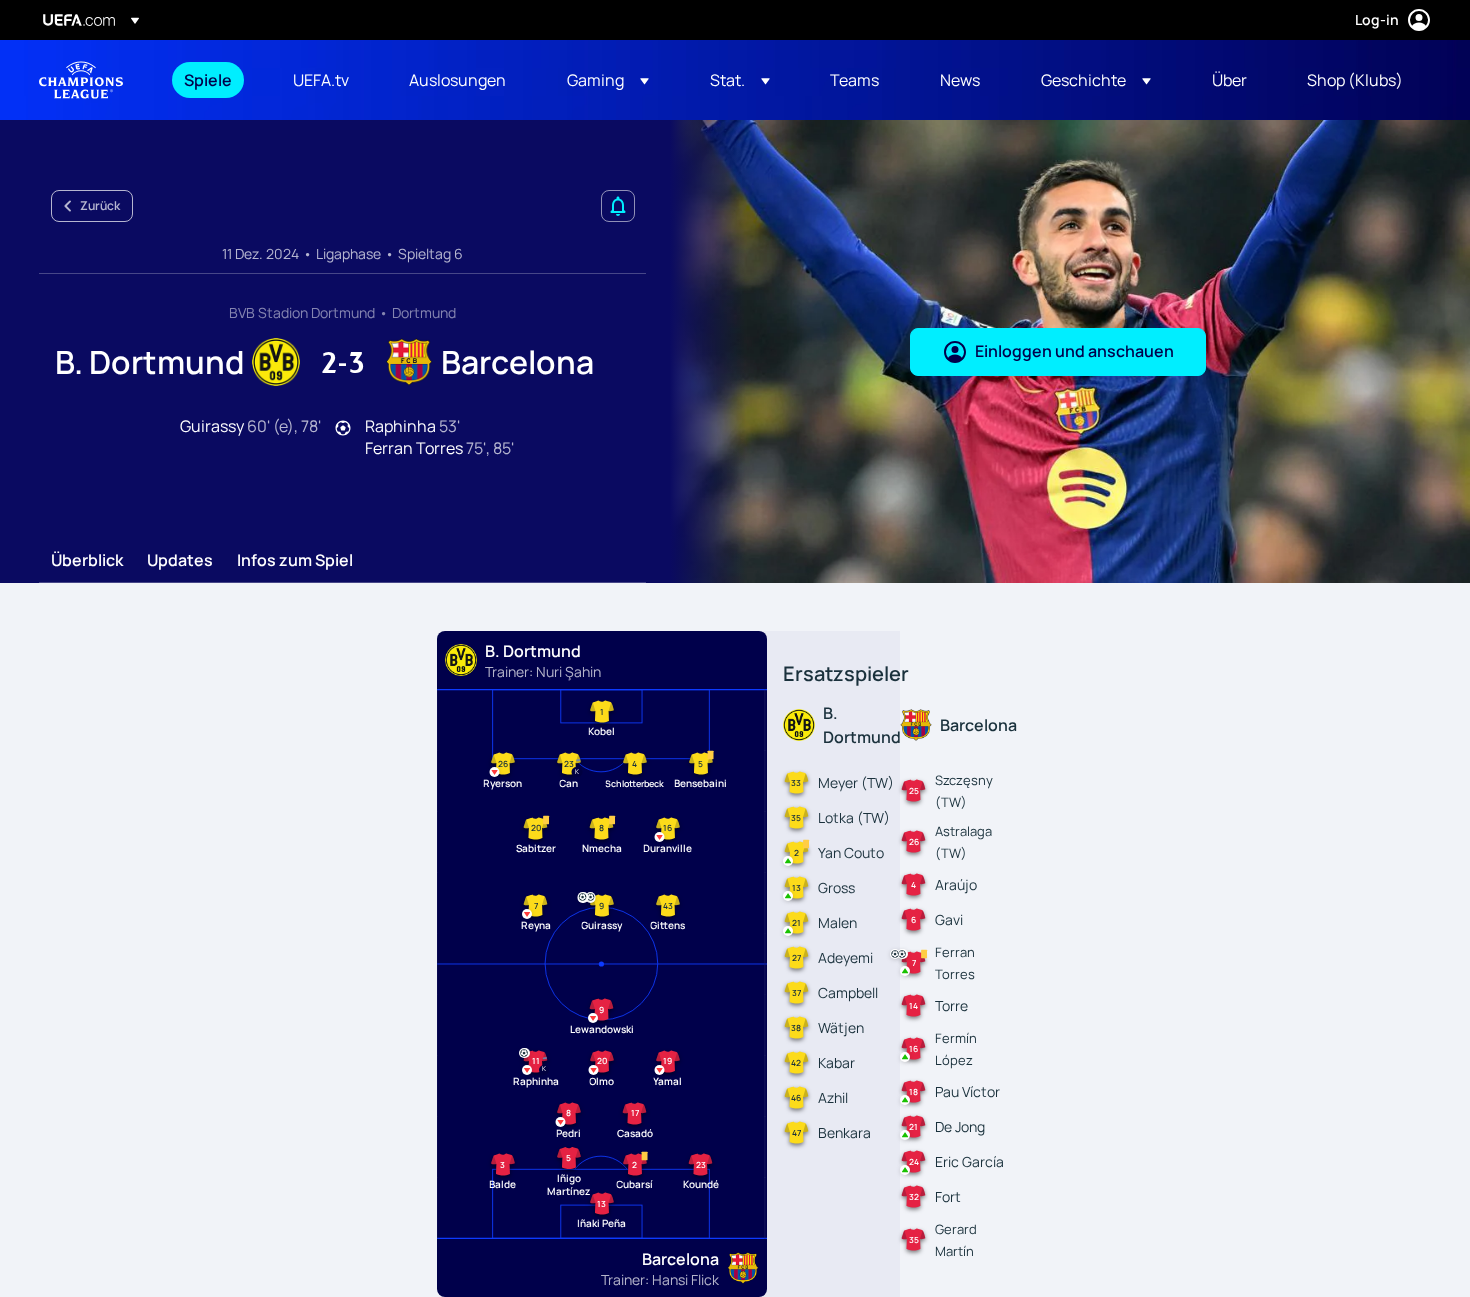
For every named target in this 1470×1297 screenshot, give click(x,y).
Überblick (87, 561)
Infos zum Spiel (295, 561)
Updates (180, 561)
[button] (608, 80)
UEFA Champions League (81, 80)
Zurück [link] (100, 205)
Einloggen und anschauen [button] (1074, 351)
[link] (208, 80)
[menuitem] (213, 80)
